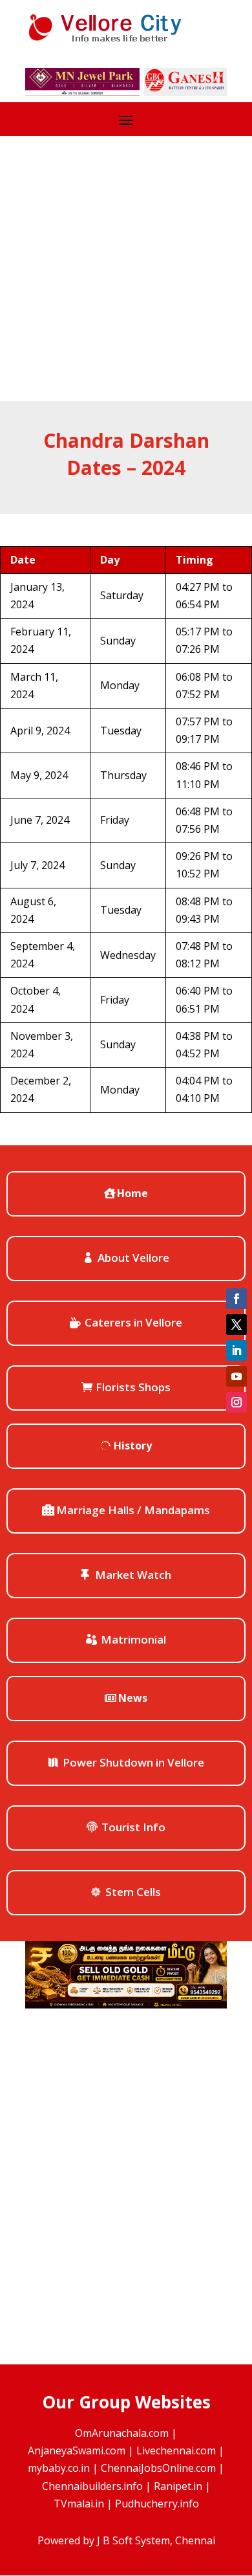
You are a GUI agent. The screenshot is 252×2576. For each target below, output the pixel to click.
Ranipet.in (178, 2486)
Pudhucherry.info (157, 2504)
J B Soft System (133, 2540)
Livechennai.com (176, 2450)
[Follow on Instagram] (236, 1402)
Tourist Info (133, 1827)
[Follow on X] (236, 1325)
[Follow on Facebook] (236, 1299)
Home (132, 1193)
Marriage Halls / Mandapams (133, 1510)
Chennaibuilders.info (92, 2486)
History (133, 1446)
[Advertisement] (126, 269)
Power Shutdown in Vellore (133, 1762)
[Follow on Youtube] (236, 1376)
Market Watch (133, 1575)
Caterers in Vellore (133, 1322)
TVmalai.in (79, 2504)
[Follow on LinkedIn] (236, 1350)
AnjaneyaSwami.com (77, 2450)
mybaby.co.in (59, 2468)
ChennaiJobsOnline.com (158, 2468)
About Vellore (133, 1258)
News (133, 1698)
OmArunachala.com (122, 2433)
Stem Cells (133, 1892)
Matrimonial (133, 1639)
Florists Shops (133, 1387)
